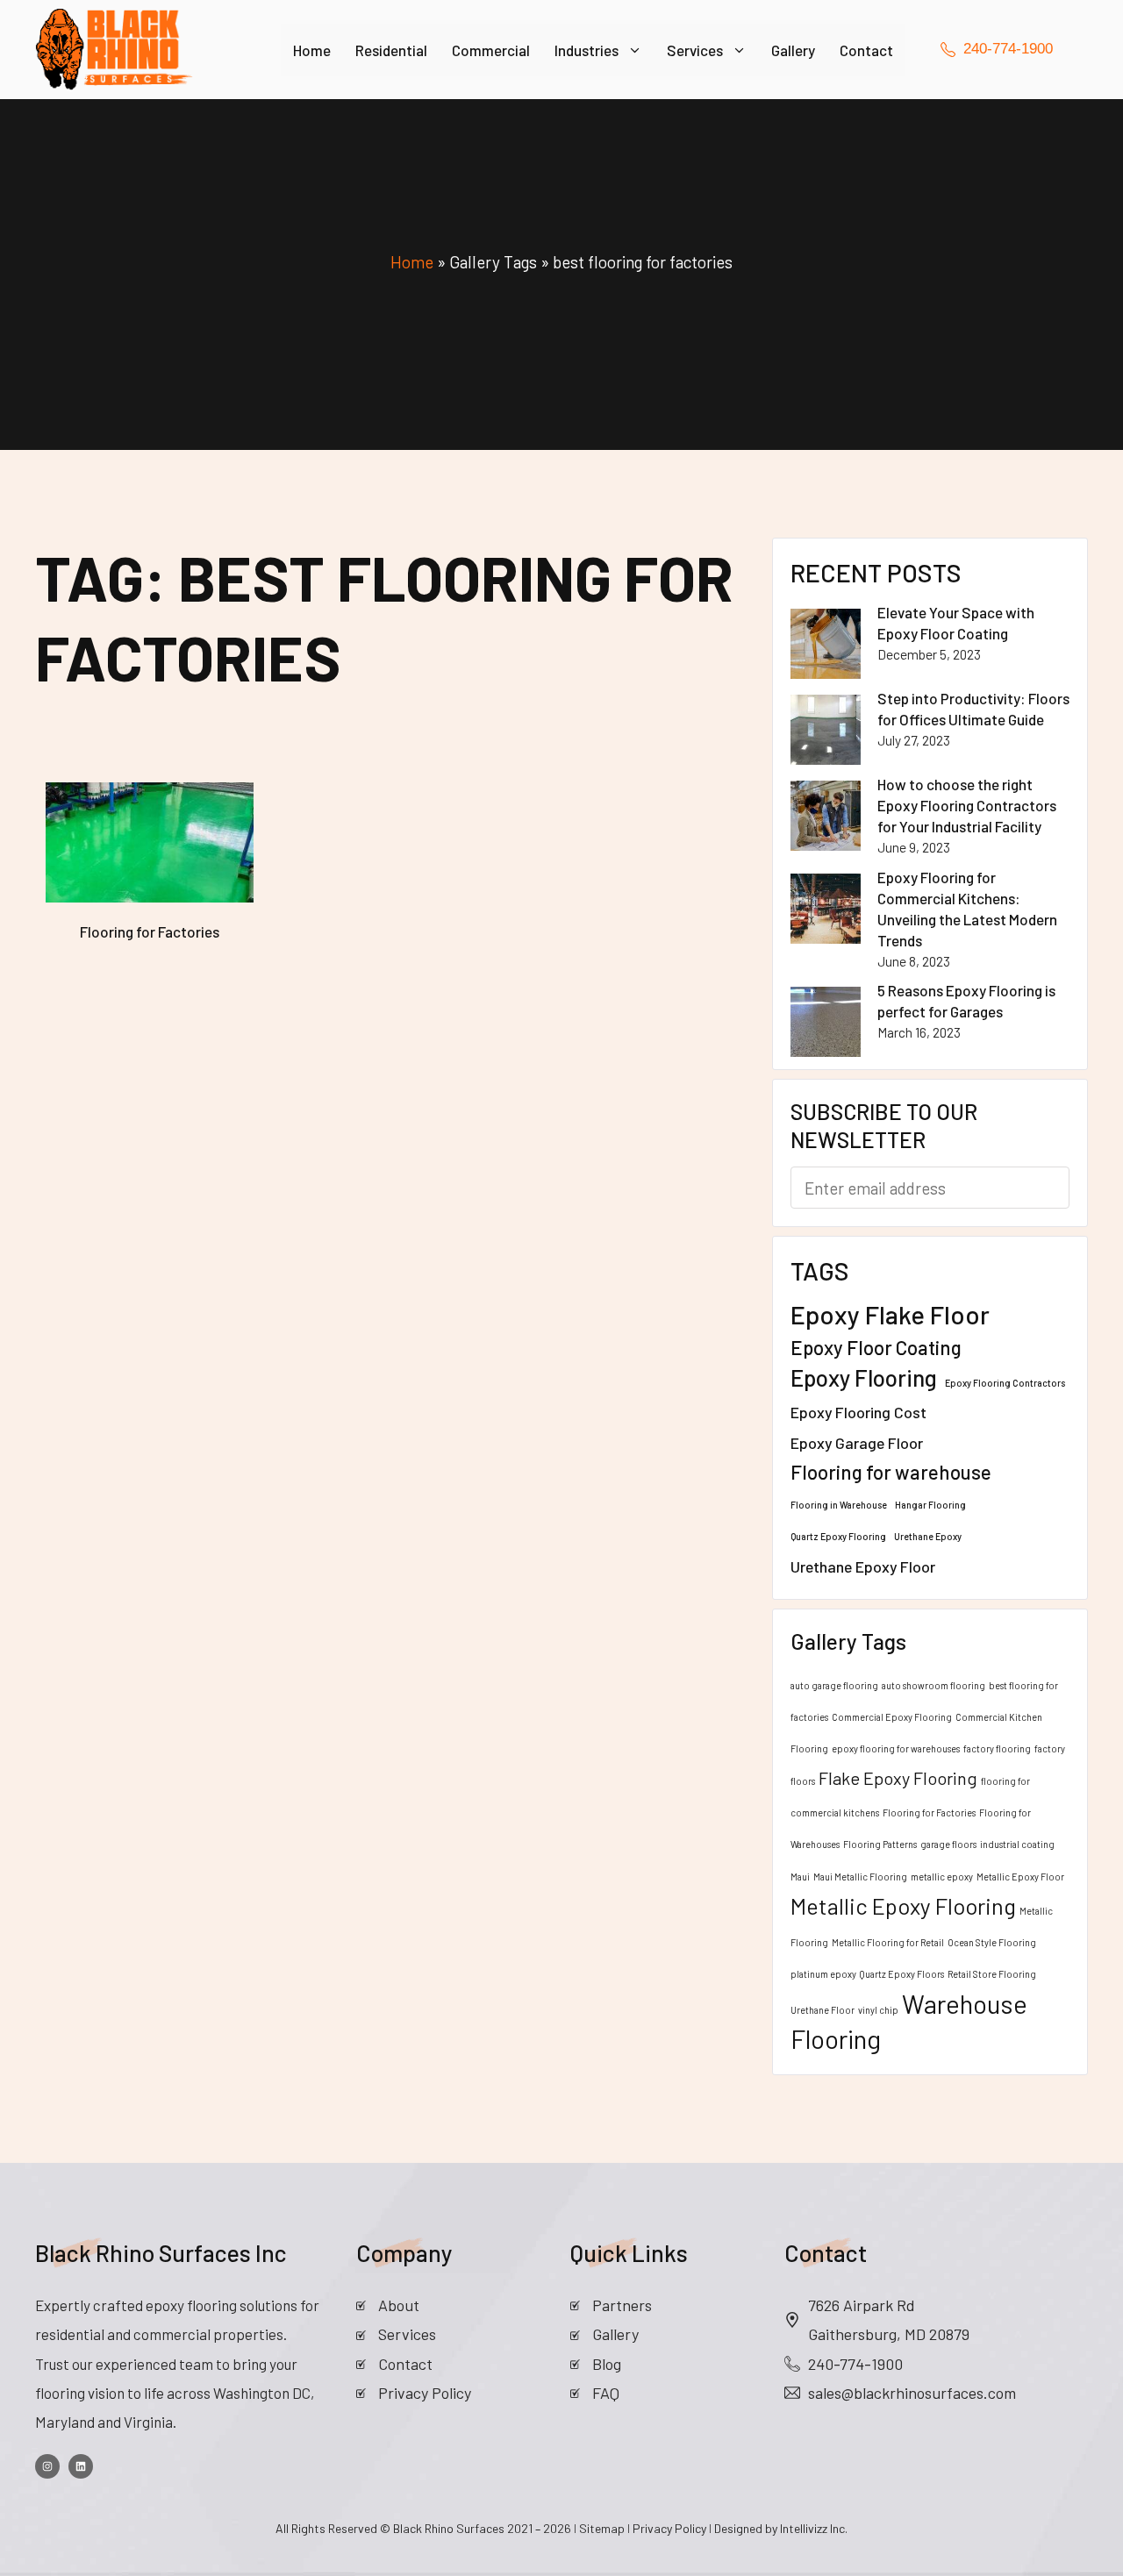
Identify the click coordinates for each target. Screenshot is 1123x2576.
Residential (391, 50)
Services (695, 50)
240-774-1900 (855, 2364)
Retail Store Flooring (992, 1974)
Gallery (793, 50)
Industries (587, 50)
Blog (607, 2364)
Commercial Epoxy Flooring (892, 1717)
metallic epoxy (942, 1877)
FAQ (606, 2393)
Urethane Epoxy (928, 1536)
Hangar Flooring (930, 1505)
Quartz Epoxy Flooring (838, 1536)
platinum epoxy (823, 1974)
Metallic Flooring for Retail (888, 1942)
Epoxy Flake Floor (890, 1314)
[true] (47, 2466)
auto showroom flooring (933, 1685)
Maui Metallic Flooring (860, 1877)
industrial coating (1017, 1844)
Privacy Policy (425, 2393)
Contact (866, 50)
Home (312, 50)
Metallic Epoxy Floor (1020, 1877)
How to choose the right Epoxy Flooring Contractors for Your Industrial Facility (967, 805)
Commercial (491, 50)
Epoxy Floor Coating (876, 1347)
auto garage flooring (834, 1685)
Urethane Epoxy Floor (863, 1566)
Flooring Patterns (880, 1844)
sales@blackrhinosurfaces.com (912, 2393)
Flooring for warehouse (891, 1472)
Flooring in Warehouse (839, 1505)
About (399, 2305)
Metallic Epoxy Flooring (903, 1905)
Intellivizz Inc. (814, 2528)
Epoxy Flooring (864, 1377)
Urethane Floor (823, 2010)
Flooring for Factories (929, 1812)
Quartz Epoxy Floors (902, 1974)
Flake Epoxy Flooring (898, 1778)
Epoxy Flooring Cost (858, 1412)
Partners (622, 2305)
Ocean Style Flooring (992, 1942)
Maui (800, 1877)
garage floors (948, 1844)
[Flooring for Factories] (150, 842)
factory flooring (997, 1748)
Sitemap (603, 2528)
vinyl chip (878, 2010)
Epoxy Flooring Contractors (1005, 1383)
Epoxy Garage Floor (857, 1443)
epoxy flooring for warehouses (896, 1748)
